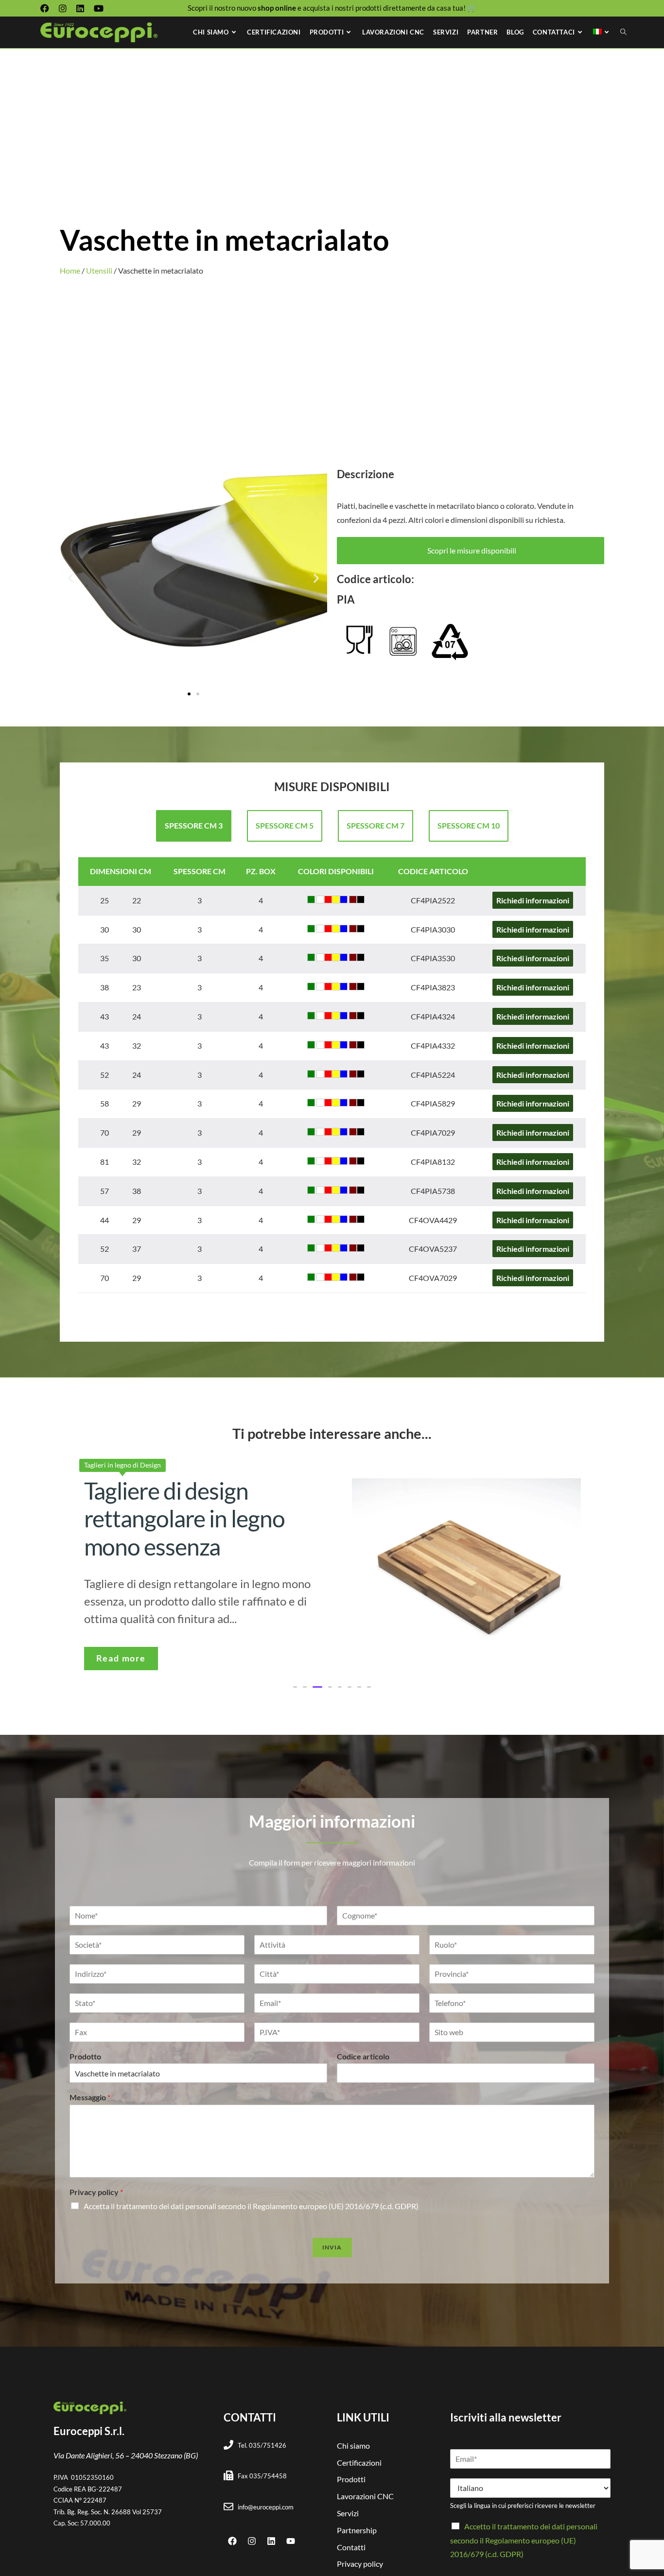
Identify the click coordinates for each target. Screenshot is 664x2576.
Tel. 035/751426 (262, 2445)
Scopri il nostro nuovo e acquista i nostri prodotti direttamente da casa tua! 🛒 (332, 8)
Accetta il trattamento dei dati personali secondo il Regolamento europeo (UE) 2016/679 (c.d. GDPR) (251, 2206)
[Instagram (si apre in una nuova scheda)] (63, 8)
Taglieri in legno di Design (122, 1465)
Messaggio (90, 2097)
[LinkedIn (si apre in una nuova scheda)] (80, 8)
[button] (71, 579)
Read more (121, 1658)
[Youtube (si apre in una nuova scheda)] (99, 8)
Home (70, 270)
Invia (332, 2247)
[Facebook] (232, 2541)
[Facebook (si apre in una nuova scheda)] (47, 8)
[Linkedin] (271, 2541)
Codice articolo (363, 2056)
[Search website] (623, 32)
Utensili (99, 270)
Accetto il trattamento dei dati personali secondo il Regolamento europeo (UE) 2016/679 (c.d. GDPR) (524, 2540)
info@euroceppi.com (266, 2507)
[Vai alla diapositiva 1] (189, 694)
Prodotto (85, 2056)
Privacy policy (96, 2192)
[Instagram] (252, 2541)
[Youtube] (291, 2541)
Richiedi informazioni (533, 900)
